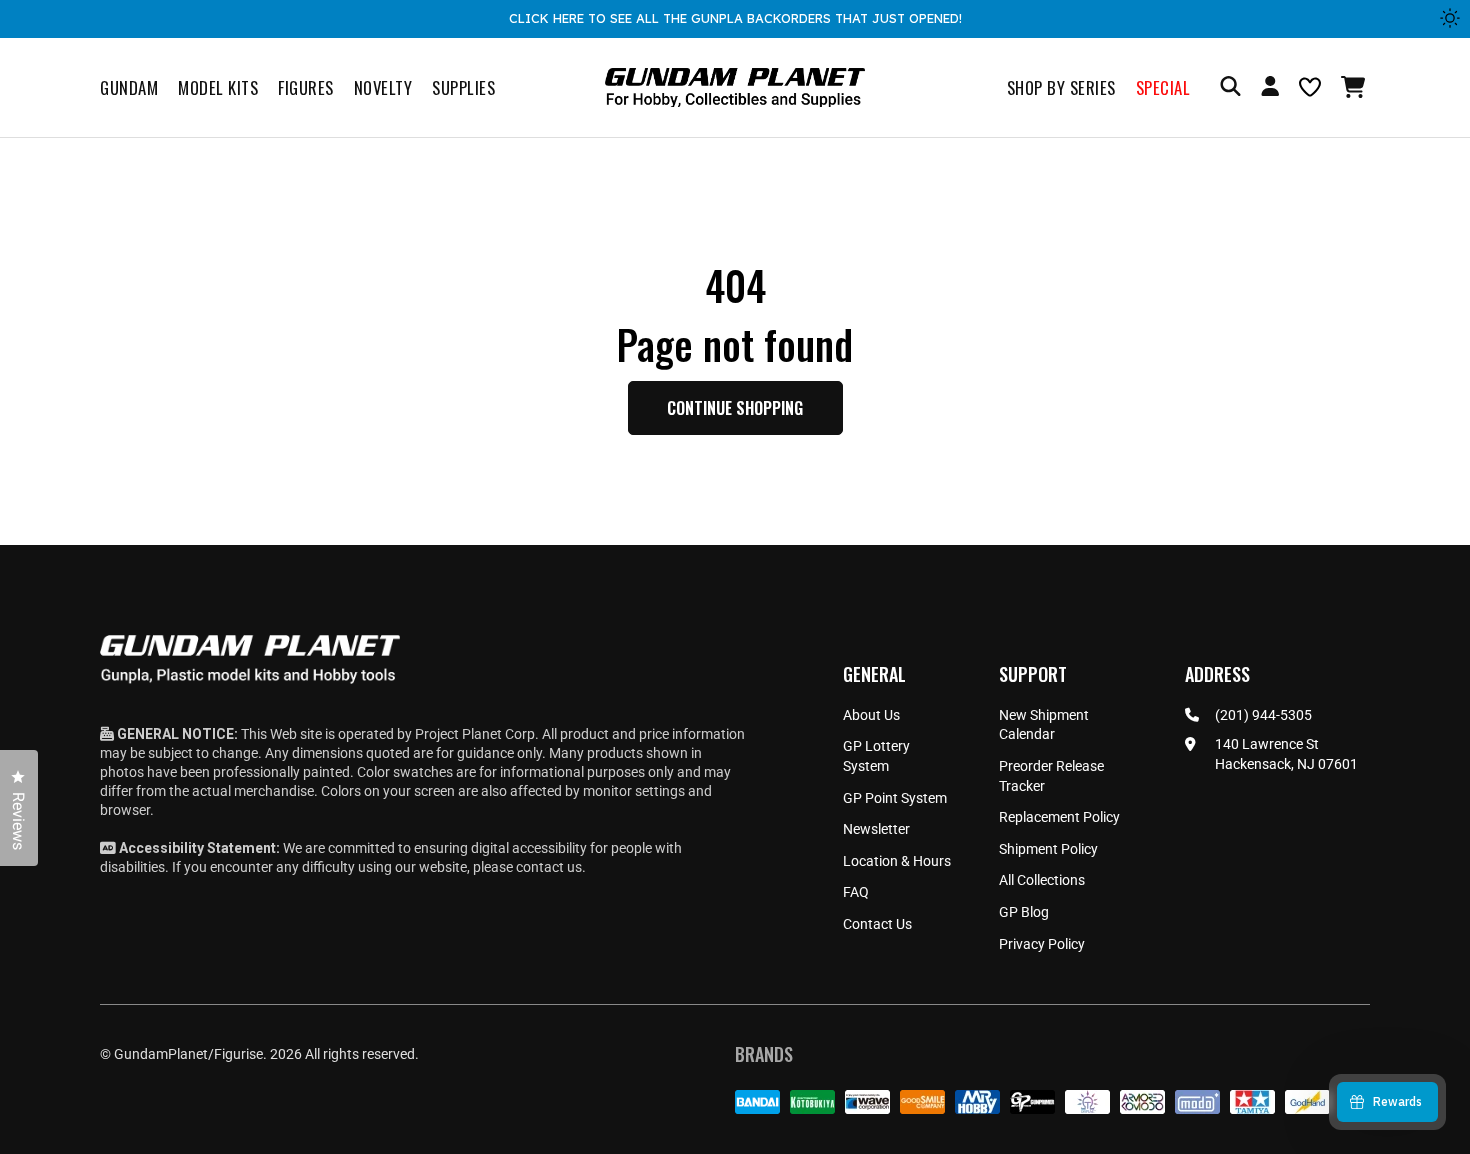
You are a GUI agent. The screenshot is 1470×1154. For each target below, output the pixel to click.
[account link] (1270, 89)
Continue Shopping (735, 408)
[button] (1355, 87)
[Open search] (1230, 87)
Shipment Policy (1048, 849)
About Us (871, 715)
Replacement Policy (1059, 817)
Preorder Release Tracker (1051, 776)
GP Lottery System (876, 756)
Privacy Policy (1042, 944)
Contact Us (877, 924)
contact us (549, 867)
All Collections (1042, 880)
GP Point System (895, 798)
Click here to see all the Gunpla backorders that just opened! (735, 18)
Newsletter (876, 829)
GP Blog (1024, 912)
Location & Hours (897, 861)
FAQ (856, 892)
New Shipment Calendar (1044, 725)
